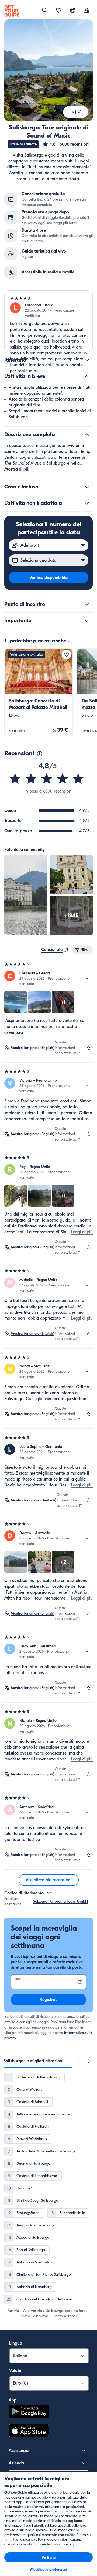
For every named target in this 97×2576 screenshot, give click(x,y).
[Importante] (87, 621)
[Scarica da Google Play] (29, 2412)
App (13, 2400)
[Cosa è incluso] (87, 487)
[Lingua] (73, 10)
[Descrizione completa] (87, 435)
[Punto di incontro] (87, 604)
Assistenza (19, 2451)
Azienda (16, 2463)
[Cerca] (45, 10)
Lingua (16, 2343)
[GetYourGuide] (12, 11)
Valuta (15, 2371)
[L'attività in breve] (87, 376)
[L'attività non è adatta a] (87, 503)
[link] (39, 693)
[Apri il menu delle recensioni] (88, 979)
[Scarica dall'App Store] (29, 2431)
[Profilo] (87, 11)
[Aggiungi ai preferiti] (67, 654)
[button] (66, 144)
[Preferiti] (59, 11)
